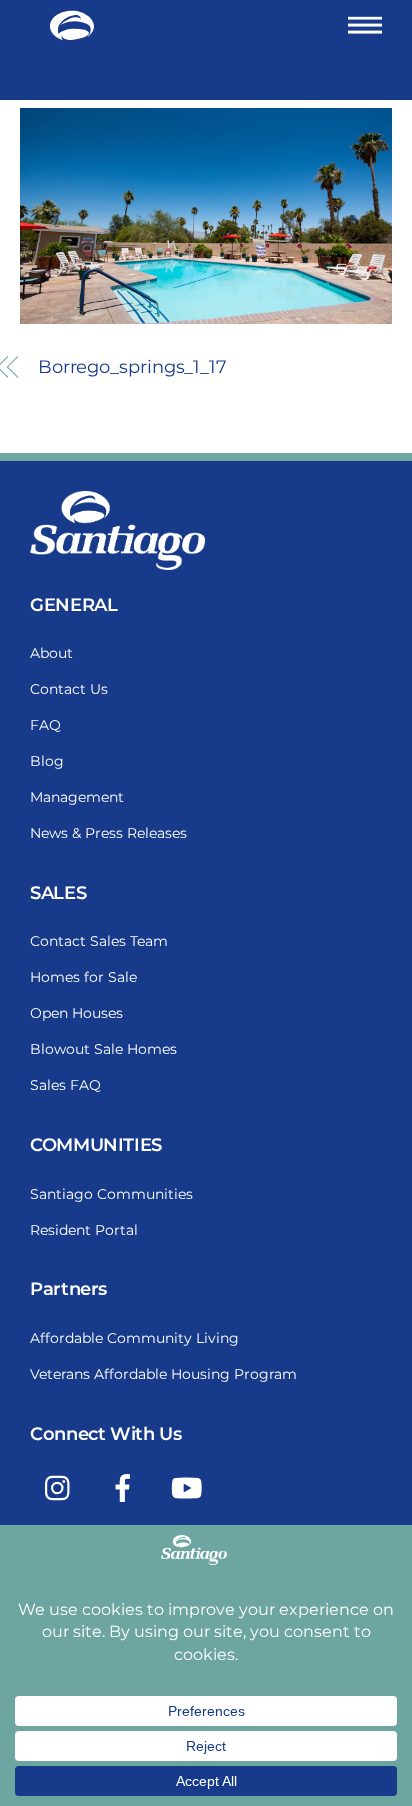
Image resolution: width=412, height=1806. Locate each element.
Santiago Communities (111, 1194)
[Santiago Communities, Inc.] (72, 32)
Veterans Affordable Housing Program (163, 1374)
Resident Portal (84, 1230)
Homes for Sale (83, 977)
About (51, 653)
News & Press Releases (108, 833)
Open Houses (76, 1013)
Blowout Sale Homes (103, 1049)
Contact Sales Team (99, 941)
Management (77, 797)
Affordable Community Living (134, 1338)
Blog (47, 761)
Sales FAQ (65, 1085)
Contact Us (69, 689)
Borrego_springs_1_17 (132, 367)
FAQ (45, 725)
